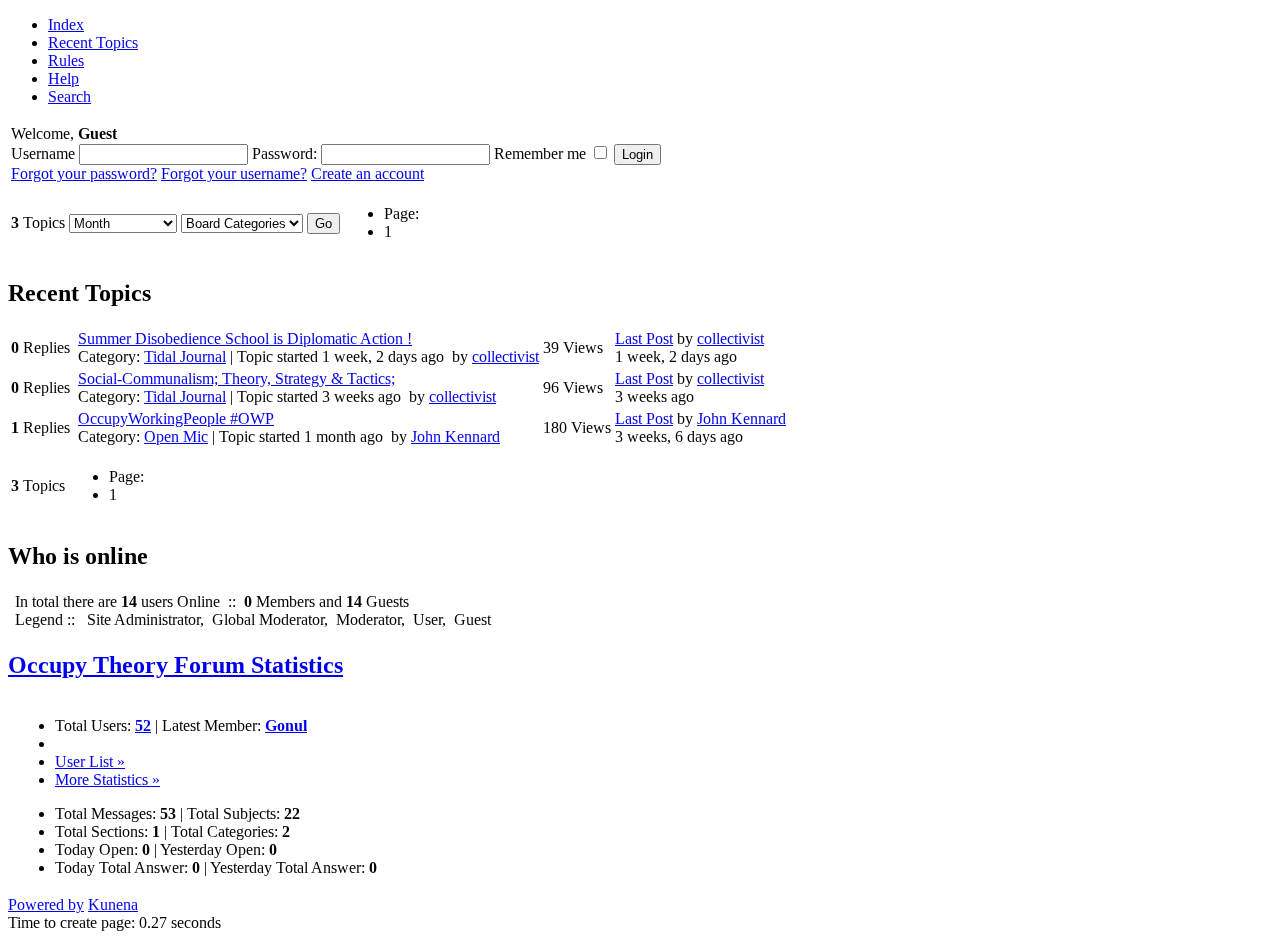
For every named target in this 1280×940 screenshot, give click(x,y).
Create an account (367, 173)
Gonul (286, 725)
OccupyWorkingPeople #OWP (176, 418)
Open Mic (176, 436)
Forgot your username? (234, 173)
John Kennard (455, 436)
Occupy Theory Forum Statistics (175, 665)
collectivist (505, 356)
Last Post (644, 338)
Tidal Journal (185, 356)
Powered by (46, 904)
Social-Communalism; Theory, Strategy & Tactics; (236, 378)
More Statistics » (107, 779)
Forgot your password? (84, 173)
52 (143, 725)
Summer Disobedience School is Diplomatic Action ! (245, 338)
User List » (90, 761)
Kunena (113, 904)
